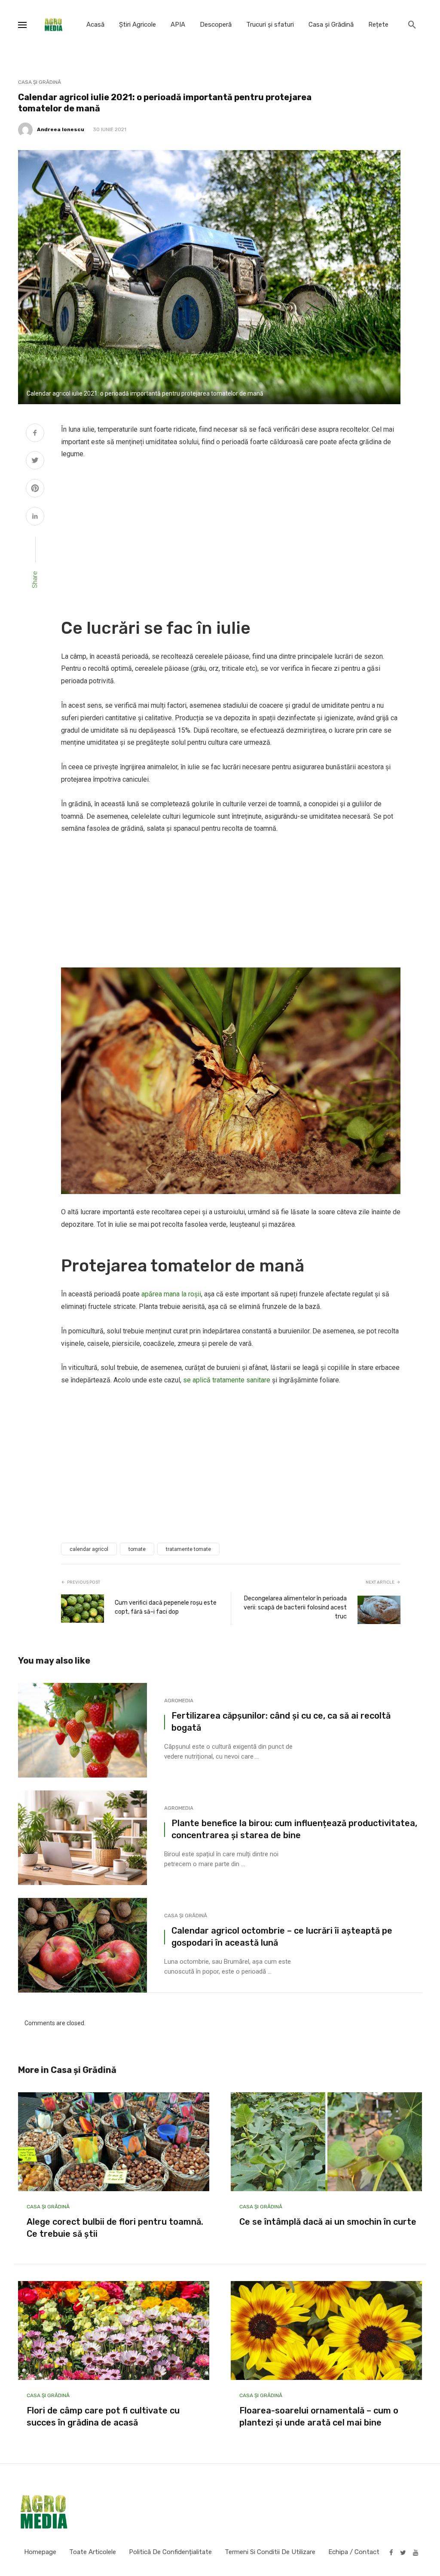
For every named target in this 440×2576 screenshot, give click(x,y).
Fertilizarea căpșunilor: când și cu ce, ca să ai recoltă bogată (281, 1722)
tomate (137, 1549)
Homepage (40, 2552)
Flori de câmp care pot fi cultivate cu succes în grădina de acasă (103, 2416)
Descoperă (216, 25)
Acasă (95, 25)
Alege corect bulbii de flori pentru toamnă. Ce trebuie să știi (115, 2228)
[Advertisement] (231, 533)
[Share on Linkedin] (35, 517)
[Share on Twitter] (35, 461)
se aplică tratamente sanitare (227, 1380)
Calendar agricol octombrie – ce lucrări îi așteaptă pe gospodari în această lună (282, 1937)
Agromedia (179, 1701)
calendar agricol (89, 1549)
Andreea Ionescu (61, 129)
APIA (178, 25)
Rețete (378, 25)
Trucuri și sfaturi (270, 25)
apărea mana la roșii (171, 1294)
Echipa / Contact (354, 2552)
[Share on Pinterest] (35, 489)
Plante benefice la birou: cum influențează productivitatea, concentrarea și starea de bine (294, 1829)
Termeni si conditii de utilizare (270, 2552)
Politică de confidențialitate (170, 2552)
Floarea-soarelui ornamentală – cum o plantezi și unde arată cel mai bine (319, 2416)
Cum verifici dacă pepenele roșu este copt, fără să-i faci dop (166, 1607)
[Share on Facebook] (35, 434)
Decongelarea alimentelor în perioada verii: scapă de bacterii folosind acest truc (295, 1607)
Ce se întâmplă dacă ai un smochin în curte (328, 2222)
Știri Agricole (137, 25)
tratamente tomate (188, 1549)
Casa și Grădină (331, 25)
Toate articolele (93, 2552)
